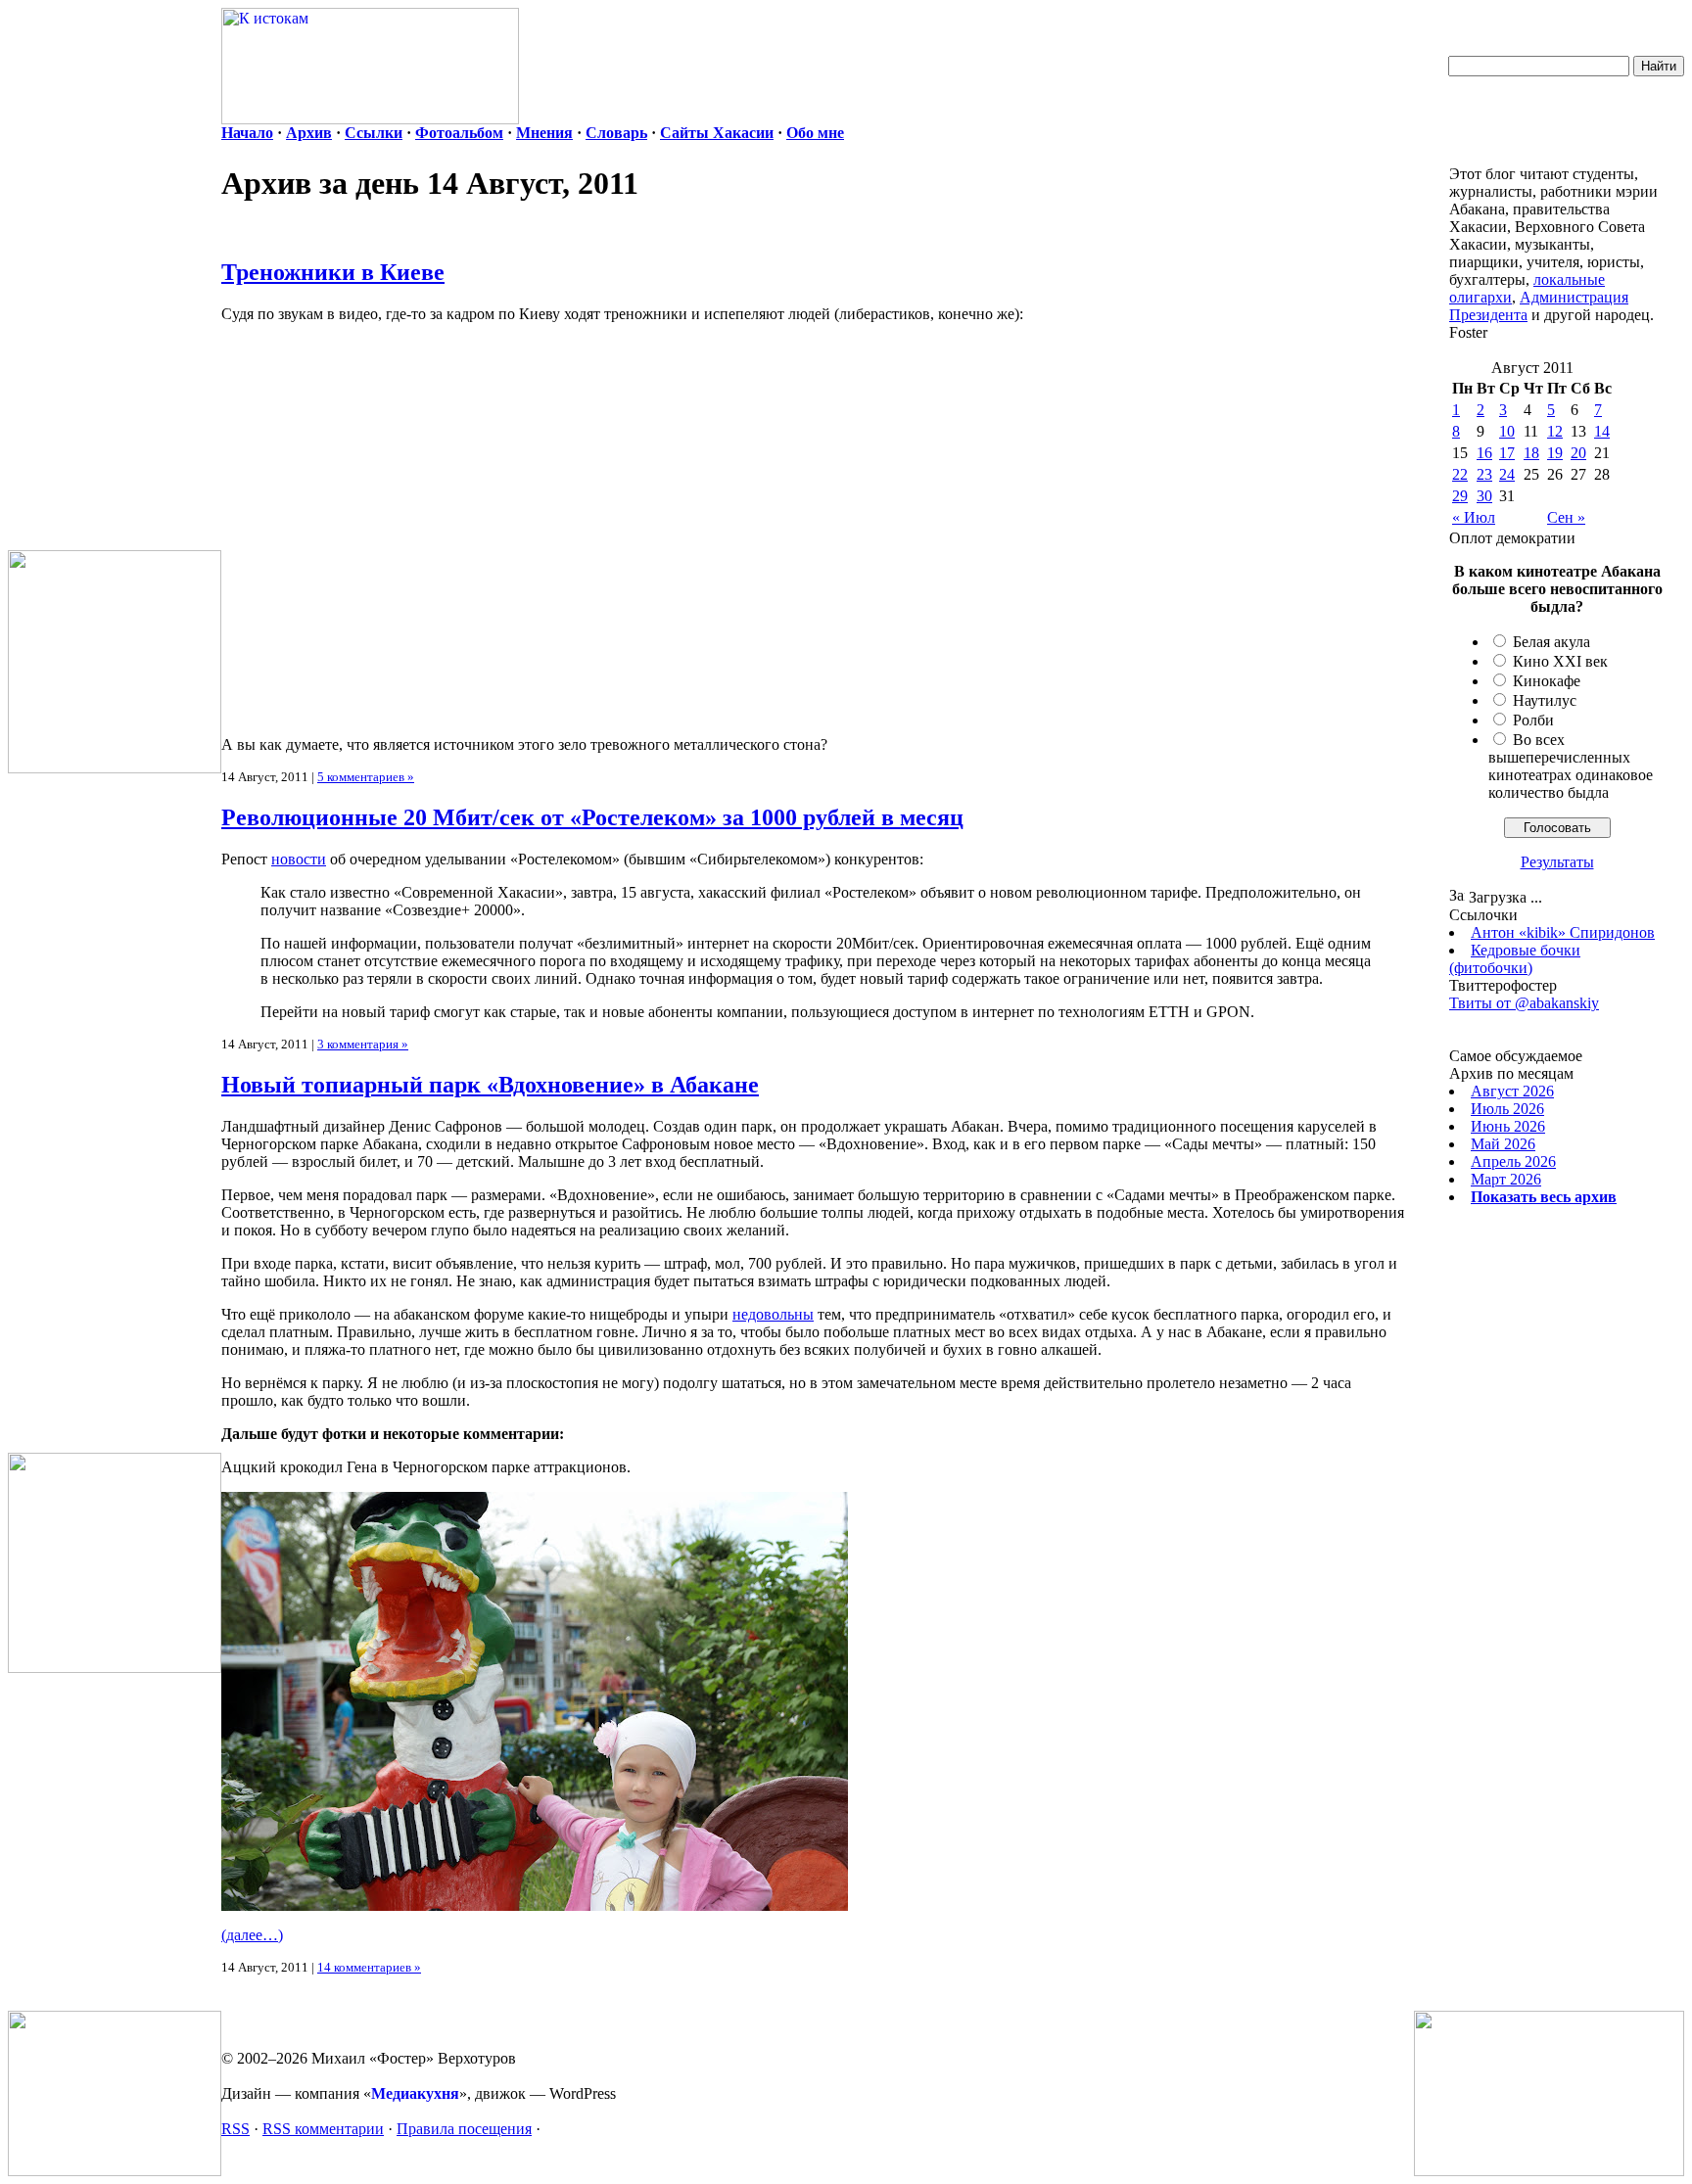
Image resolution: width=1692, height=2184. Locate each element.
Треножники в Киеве (333, 272)
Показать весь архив (1544, 1197)
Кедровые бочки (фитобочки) (1515, 959)
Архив (309, 133)
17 (1507, 453)
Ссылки (374, 133)
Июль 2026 (1507, 1109)
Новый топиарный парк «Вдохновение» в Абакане (490, 1085)
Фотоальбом (459, 133)
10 (1507, 431)
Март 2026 (1506, 1179)
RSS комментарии (323, 2129)
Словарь (616, 133)
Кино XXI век (1560, 661)
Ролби (1533, 720)
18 (1531, 453)
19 (1555, 453)
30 (1484, 496)
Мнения (544, 133)
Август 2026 (1512, 1091)
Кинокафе (1547, 681)
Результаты (1557, 862)
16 (1484, 453)
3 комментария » (363, 1044)
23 (1484, 474)
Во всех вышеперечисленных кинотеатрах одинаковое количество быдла (1571, 766)
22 (1460, 474)
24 (1507, 474)
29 (1460, 496)
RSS (235, 2129)
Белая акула (1551, 642)
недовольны (773, 1314)
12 (1555, 431)
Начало (247, 133)
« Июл (1474, 517)
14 (1602, 431)
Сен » (1566, 517)
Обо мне (815, 133)
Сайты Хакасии (717, 133)
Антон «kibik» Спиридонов (1563, 932)
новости (299, 859)
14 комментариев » (369, 1967)
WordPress (583, 2093)
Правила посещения (464, 2129)
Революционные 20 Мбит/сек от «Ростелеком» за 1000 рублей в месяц (592, 817)
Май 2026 (1503, 1144)
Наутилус (1545, 700)
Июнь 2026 (1508, 1126)
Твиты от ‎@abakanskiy (1524, 1003)
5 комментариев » (366, 777)
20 (1578, 453)
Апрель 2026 (1513, 1162)
